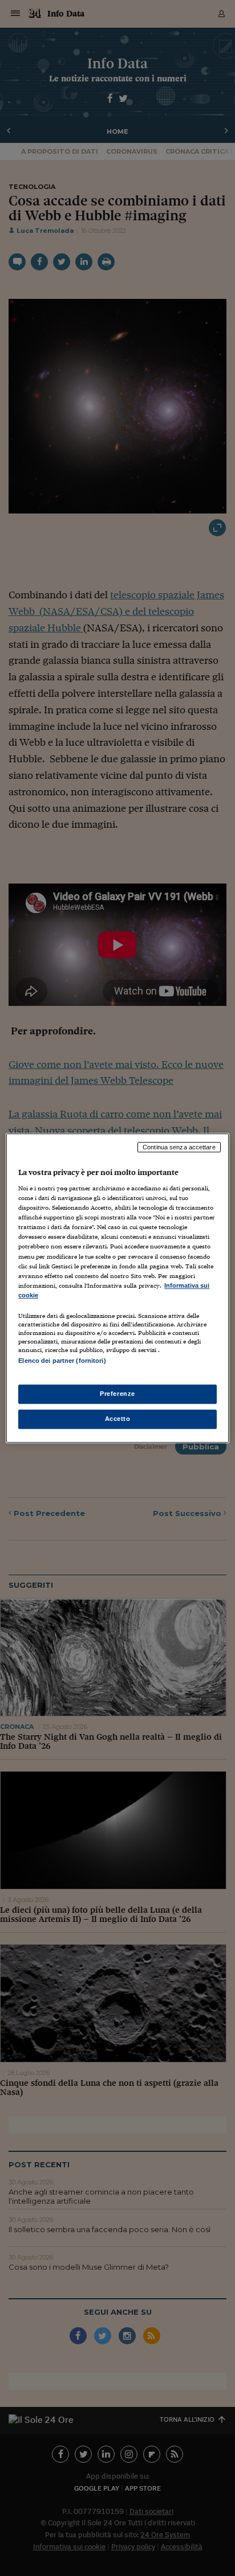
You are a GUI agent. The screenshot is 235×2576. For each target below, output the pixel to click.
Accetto (118, 1419)
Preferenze (117, 1394)
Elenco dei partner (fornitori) (62, 1361)
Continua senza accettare (179, 1147)
